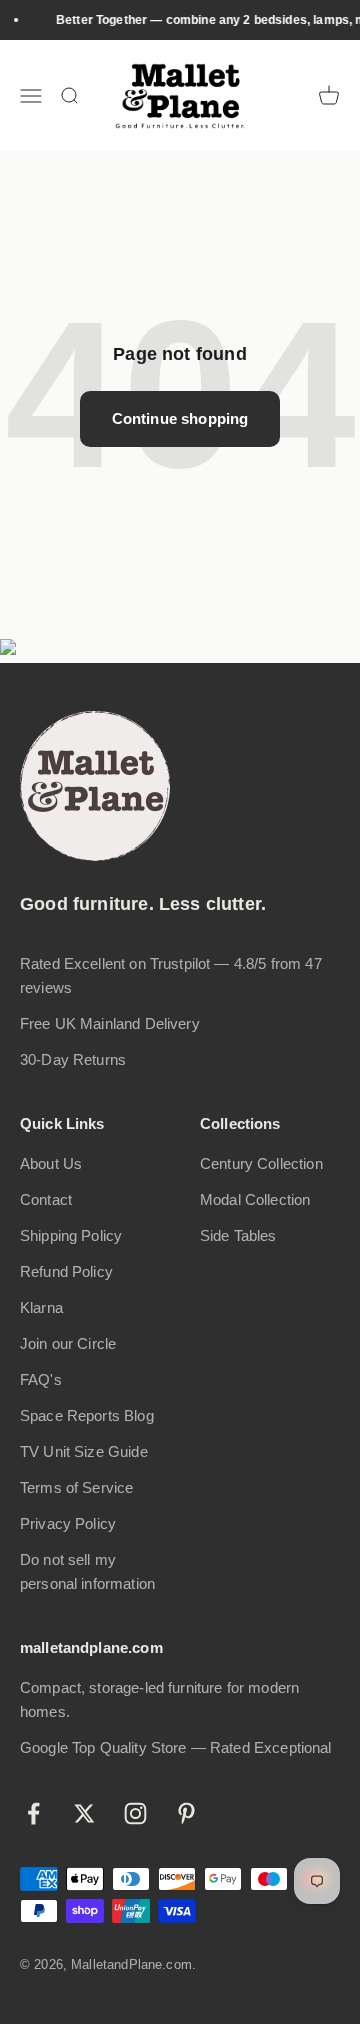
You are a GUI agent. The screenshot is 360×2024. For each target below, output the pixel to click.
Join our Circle (68, 1343)
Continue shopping (180, 418)
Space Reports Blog (87, 1415)
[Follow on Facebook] (33, 1813)
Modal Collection (255, 1199)
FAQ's (41, 1379)
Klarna (41, 1307)
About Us (51, 1163)
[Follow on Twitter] (84, 1813)
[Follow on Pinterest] (186, 1813)
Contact (46, 1199)
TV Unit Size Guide (84, 1451)
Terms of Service (76, 1487)
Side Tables (238, 1235)
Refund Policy (66, 1271)
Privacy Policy (68, 1523)
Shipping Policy (71, 1235)
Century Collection (261, 1163)
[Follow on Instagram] (135, 1813)
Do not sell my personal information (87, 1571)
